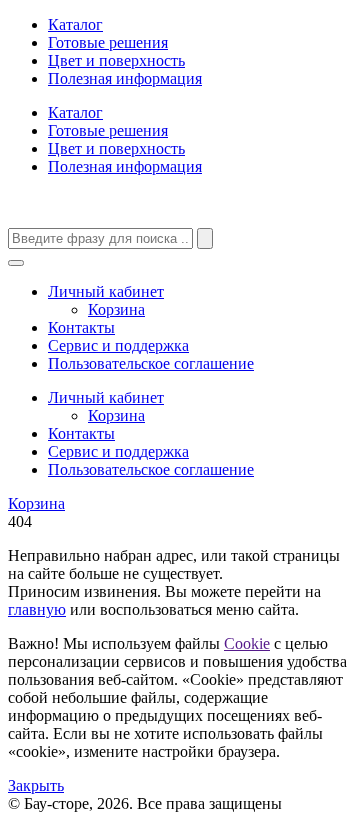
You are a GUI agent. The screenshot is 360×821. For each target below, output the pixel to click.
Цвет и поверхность (116, 60)
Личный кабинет (106, 291)
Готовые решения (108, 42)
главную (37, 609)
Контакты (81, 327)
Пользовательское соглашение (151, 363)
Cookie (247, 643)
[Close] (16, 263)
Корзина (116, 309)
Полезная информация (125, 78)
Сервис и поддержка (118, 345)
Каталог (75, 24)
